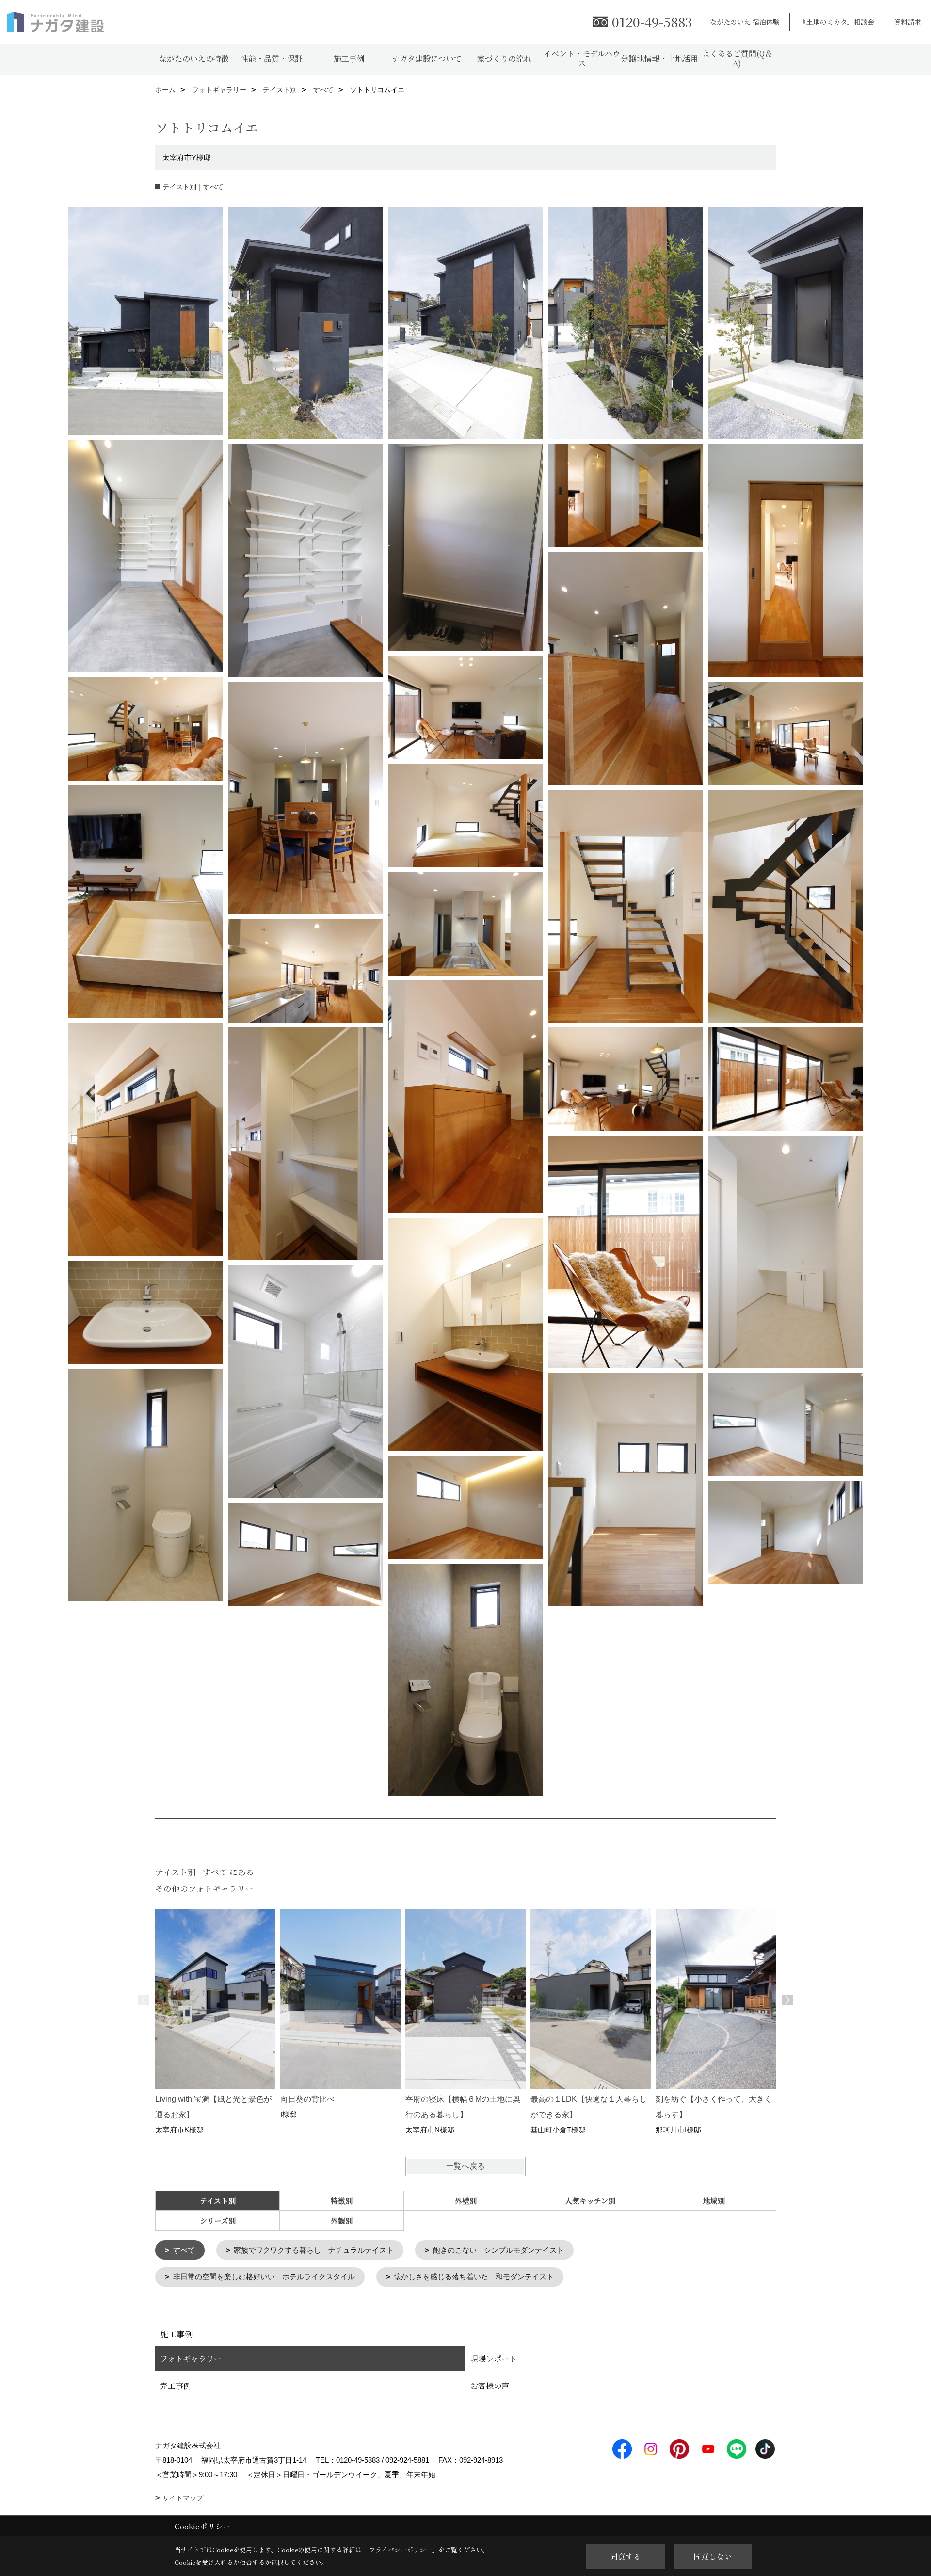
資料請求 (908, 22)
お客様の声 (490, 2386)
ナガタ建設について (427, 58)
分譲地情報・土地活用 (659, 58)
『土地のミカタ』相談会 (837, 22)
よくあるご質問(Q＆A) (737, 58)
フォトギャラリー (191, 2359)
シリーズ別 (218, 2220)
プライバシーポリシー (401, 2550)
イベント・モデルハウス (582, 58)
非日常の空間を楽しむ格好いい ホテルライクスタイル (264, 2277)
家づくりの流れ (504, 58)
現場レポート (494, 2359)
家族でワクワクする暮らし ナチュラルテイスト (314, 2250)
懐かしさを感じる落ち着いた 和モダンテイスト (474, 2277)
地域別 (714, 2200)
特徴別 (342, 2200)
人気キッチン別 (590, 2200)
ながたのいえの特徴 (194, 58)
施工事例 (349, 58)
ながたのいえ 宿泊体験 (745, 22)
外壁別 (466, 2200)
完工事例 (176, 2386)
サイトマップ (183, 2498)
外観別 (342, 2220)
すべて (184, 2250)
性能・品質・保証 (272, 58)
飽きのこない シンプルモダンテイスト (498, 2250)
